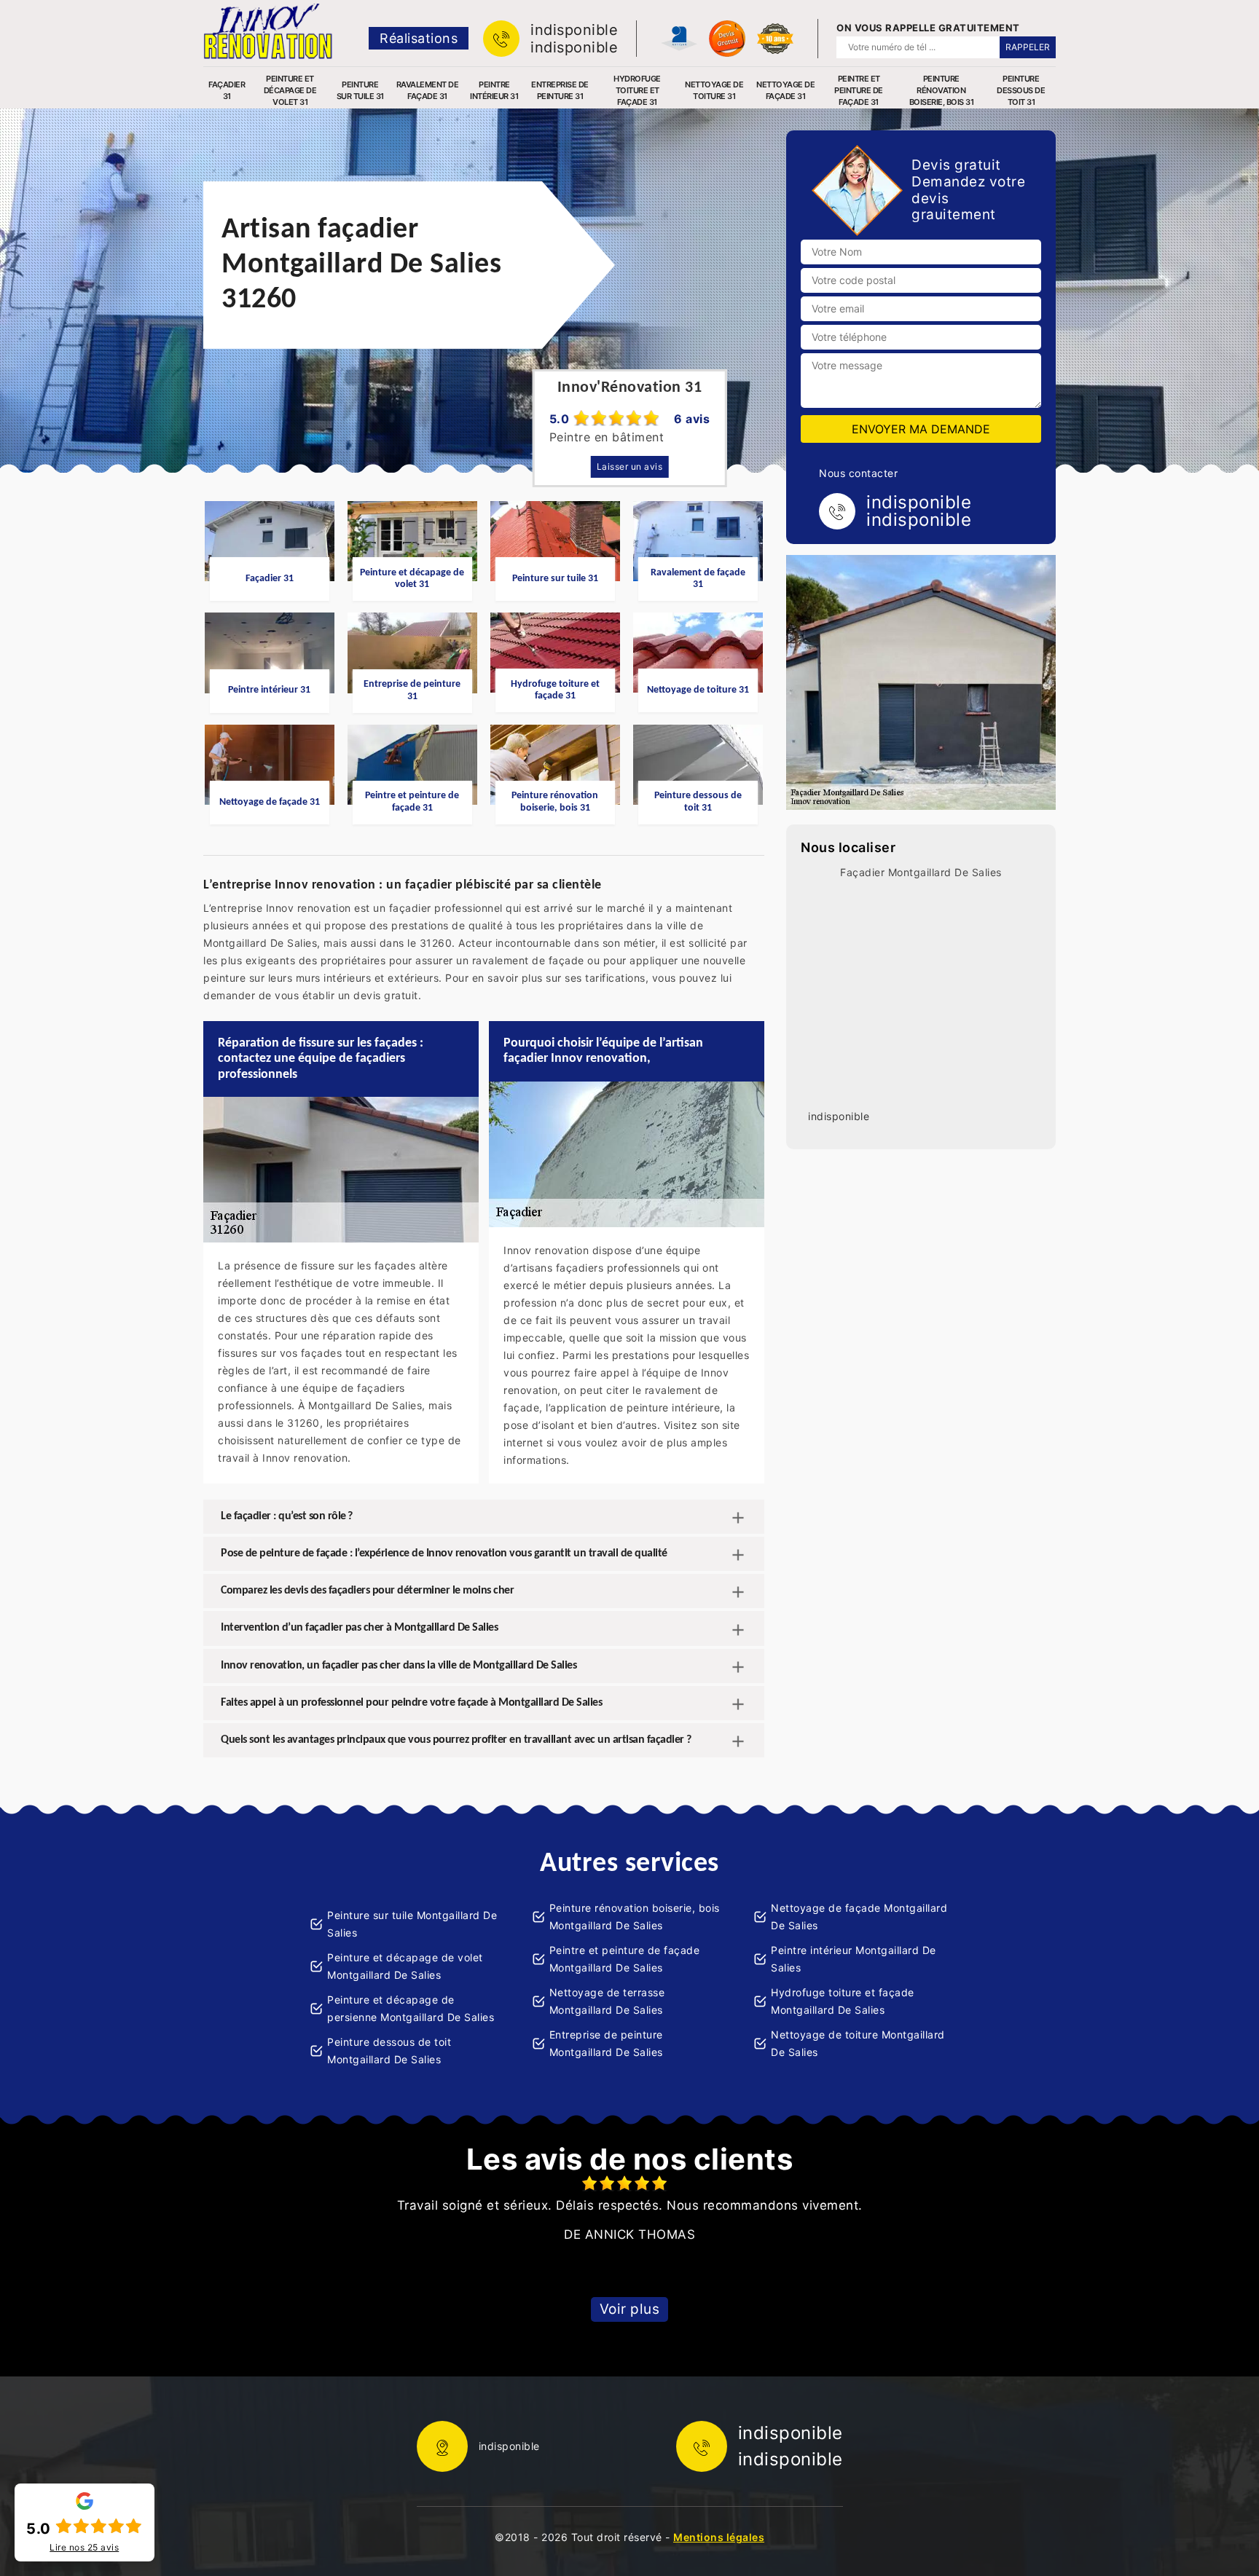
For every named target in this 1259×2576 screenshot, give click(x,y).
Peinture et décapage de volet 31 (290, 90)
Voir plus (630, 2309)
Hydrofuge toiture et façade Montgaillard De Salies (843, 2001)
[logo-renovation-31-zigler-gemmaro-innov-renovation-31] (268, 31)
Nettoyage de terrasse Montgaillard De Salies (607, 2001)
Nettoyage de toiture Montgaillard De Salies (858, 2043)
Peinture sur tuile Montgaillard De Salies (412, 1924)
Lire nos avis (84, 2548)
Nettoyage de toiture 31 (714, 90)
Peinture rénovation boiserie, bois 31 (942, 90)
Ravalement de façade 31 (428, 90)
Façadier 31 (227, 90)
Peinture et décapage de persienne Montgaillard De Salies (411, 2008)
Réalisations (419, 38)
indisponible (574, 30)
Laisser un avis (630, 466)
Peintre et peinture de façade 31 (859, 90)
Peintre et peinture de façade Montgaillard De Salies (625, 1959)
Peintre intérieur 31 (494, 90)
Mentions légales (719, 2537)
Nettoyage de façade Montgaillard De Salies (859, 1917)
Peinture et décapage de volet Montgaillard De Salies (405, 1966)
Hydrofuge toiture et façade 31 (637, 90)
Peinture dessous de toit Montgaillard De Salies (389, 2051)
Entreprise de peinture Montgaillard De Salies (606, 2043)
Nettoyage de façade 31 (785, 90)
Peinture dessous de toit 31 (1021, 90)
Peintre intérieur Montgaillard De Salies (854, 1959)
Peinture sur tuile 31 (360, 90)
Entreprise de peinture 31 (560, 90)
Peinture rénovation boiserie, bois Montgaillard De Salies (635, 1917)
